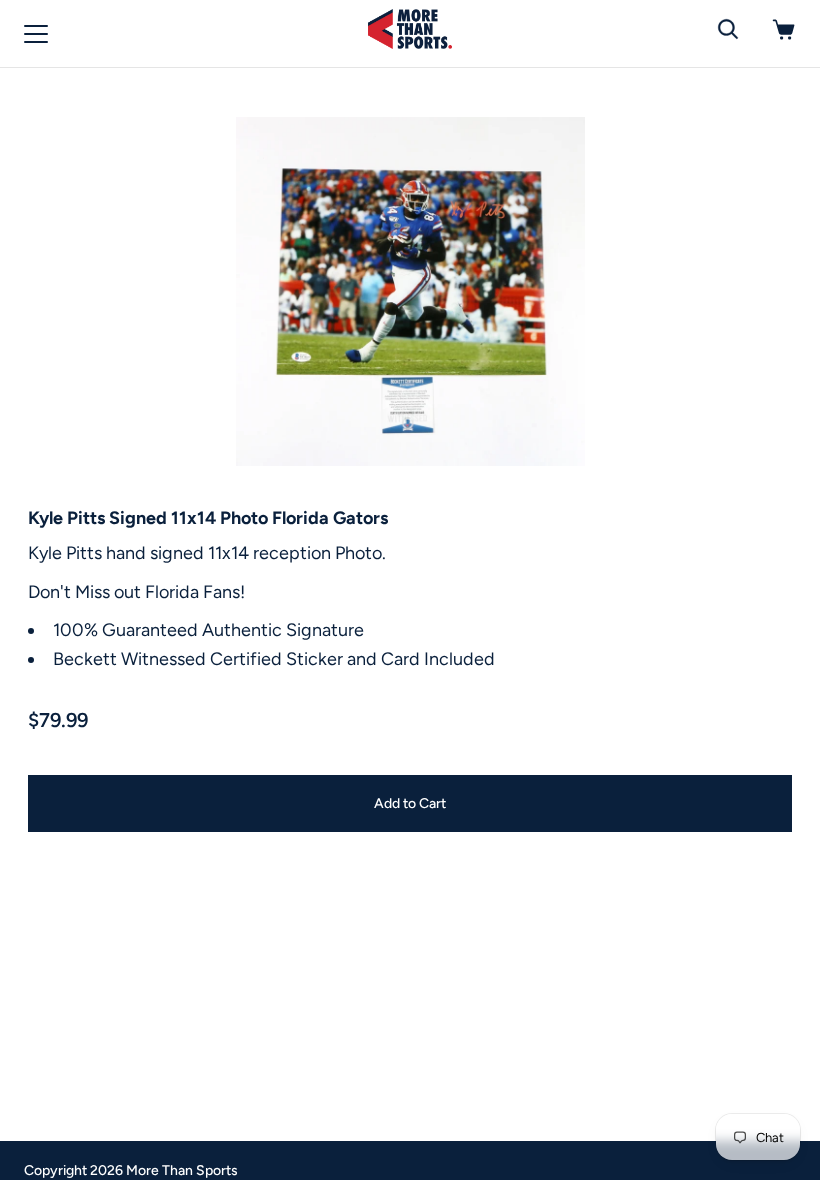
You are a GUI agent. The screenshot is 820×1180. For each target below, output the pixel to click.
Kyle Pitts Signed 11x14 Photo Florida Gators (208, 518)
